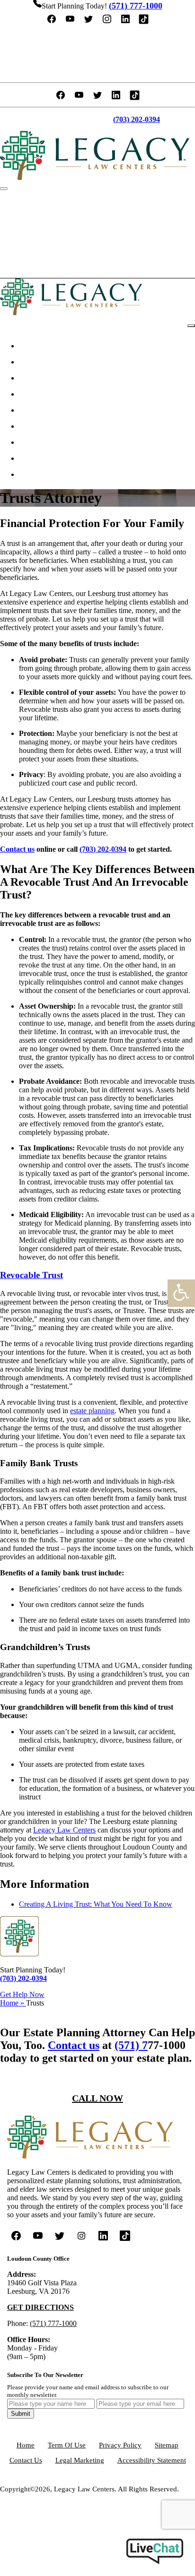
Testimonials (51, 234)
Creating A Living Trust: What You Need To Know (96, 1904)
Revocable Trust (31, 1275)
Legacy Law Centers (64, 1830)
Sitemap (167, 2445)
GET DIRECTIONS (40, 2307)
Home (33, 346)
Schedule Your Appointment (97, 38)
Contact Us (49, 266)
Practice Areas (47, 378)
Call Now (97, 2098)
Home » (13, 2003)
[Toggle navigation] (4, 189)
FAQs (33, 426)
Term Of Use (67, 2445)
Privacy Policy (120, 2445)
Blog (31, 458)
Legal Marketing (80, 2460)
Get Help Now (22, 1994)
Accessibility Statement (152, 2460)
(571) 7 (131, 2045)
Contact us (17, 849)
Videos (34, 442)
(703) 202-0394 (103, 849)
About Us (39, 362)
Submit (21, 2414)
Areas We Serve (49, 394)
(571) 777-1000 (53, 2323)
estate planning (92, 1411)
